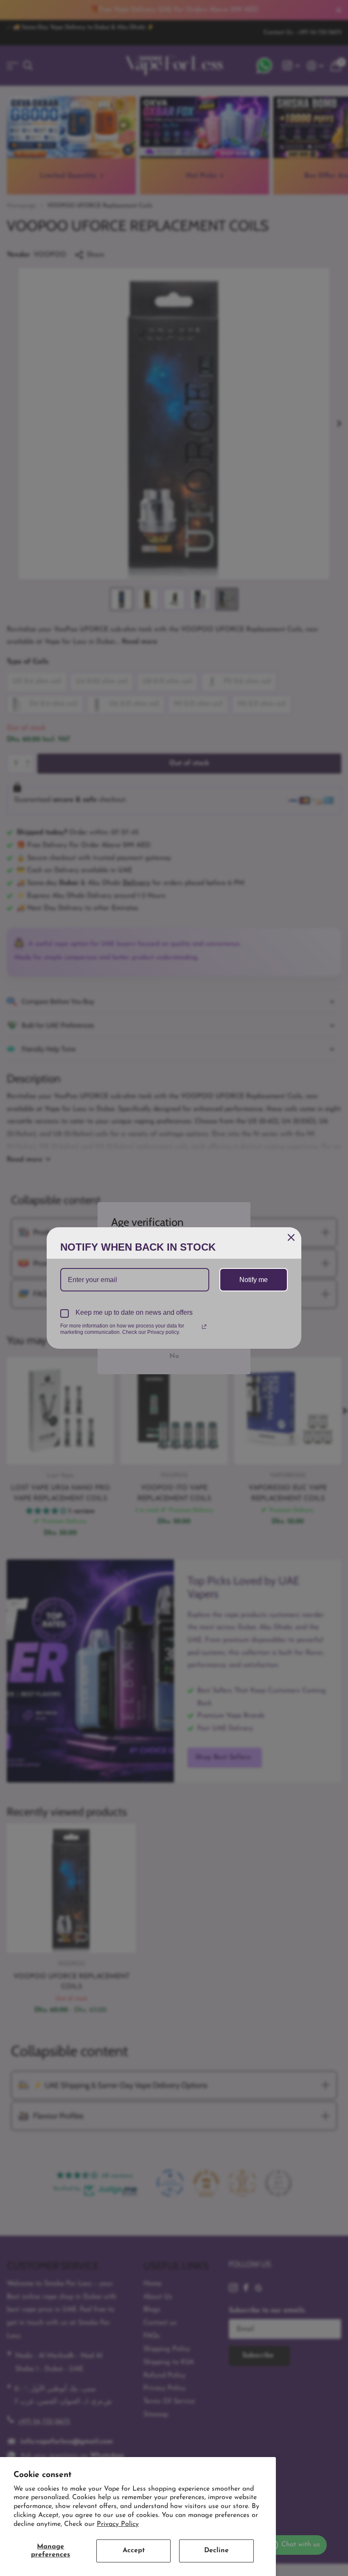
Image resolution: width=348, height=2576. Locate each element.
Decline (216, 2551)
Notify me (254, 1280)
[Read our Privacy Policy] (204, 1327)
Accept (134, 2551)
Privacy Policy (118, 2524)
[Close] (291, 1237)
